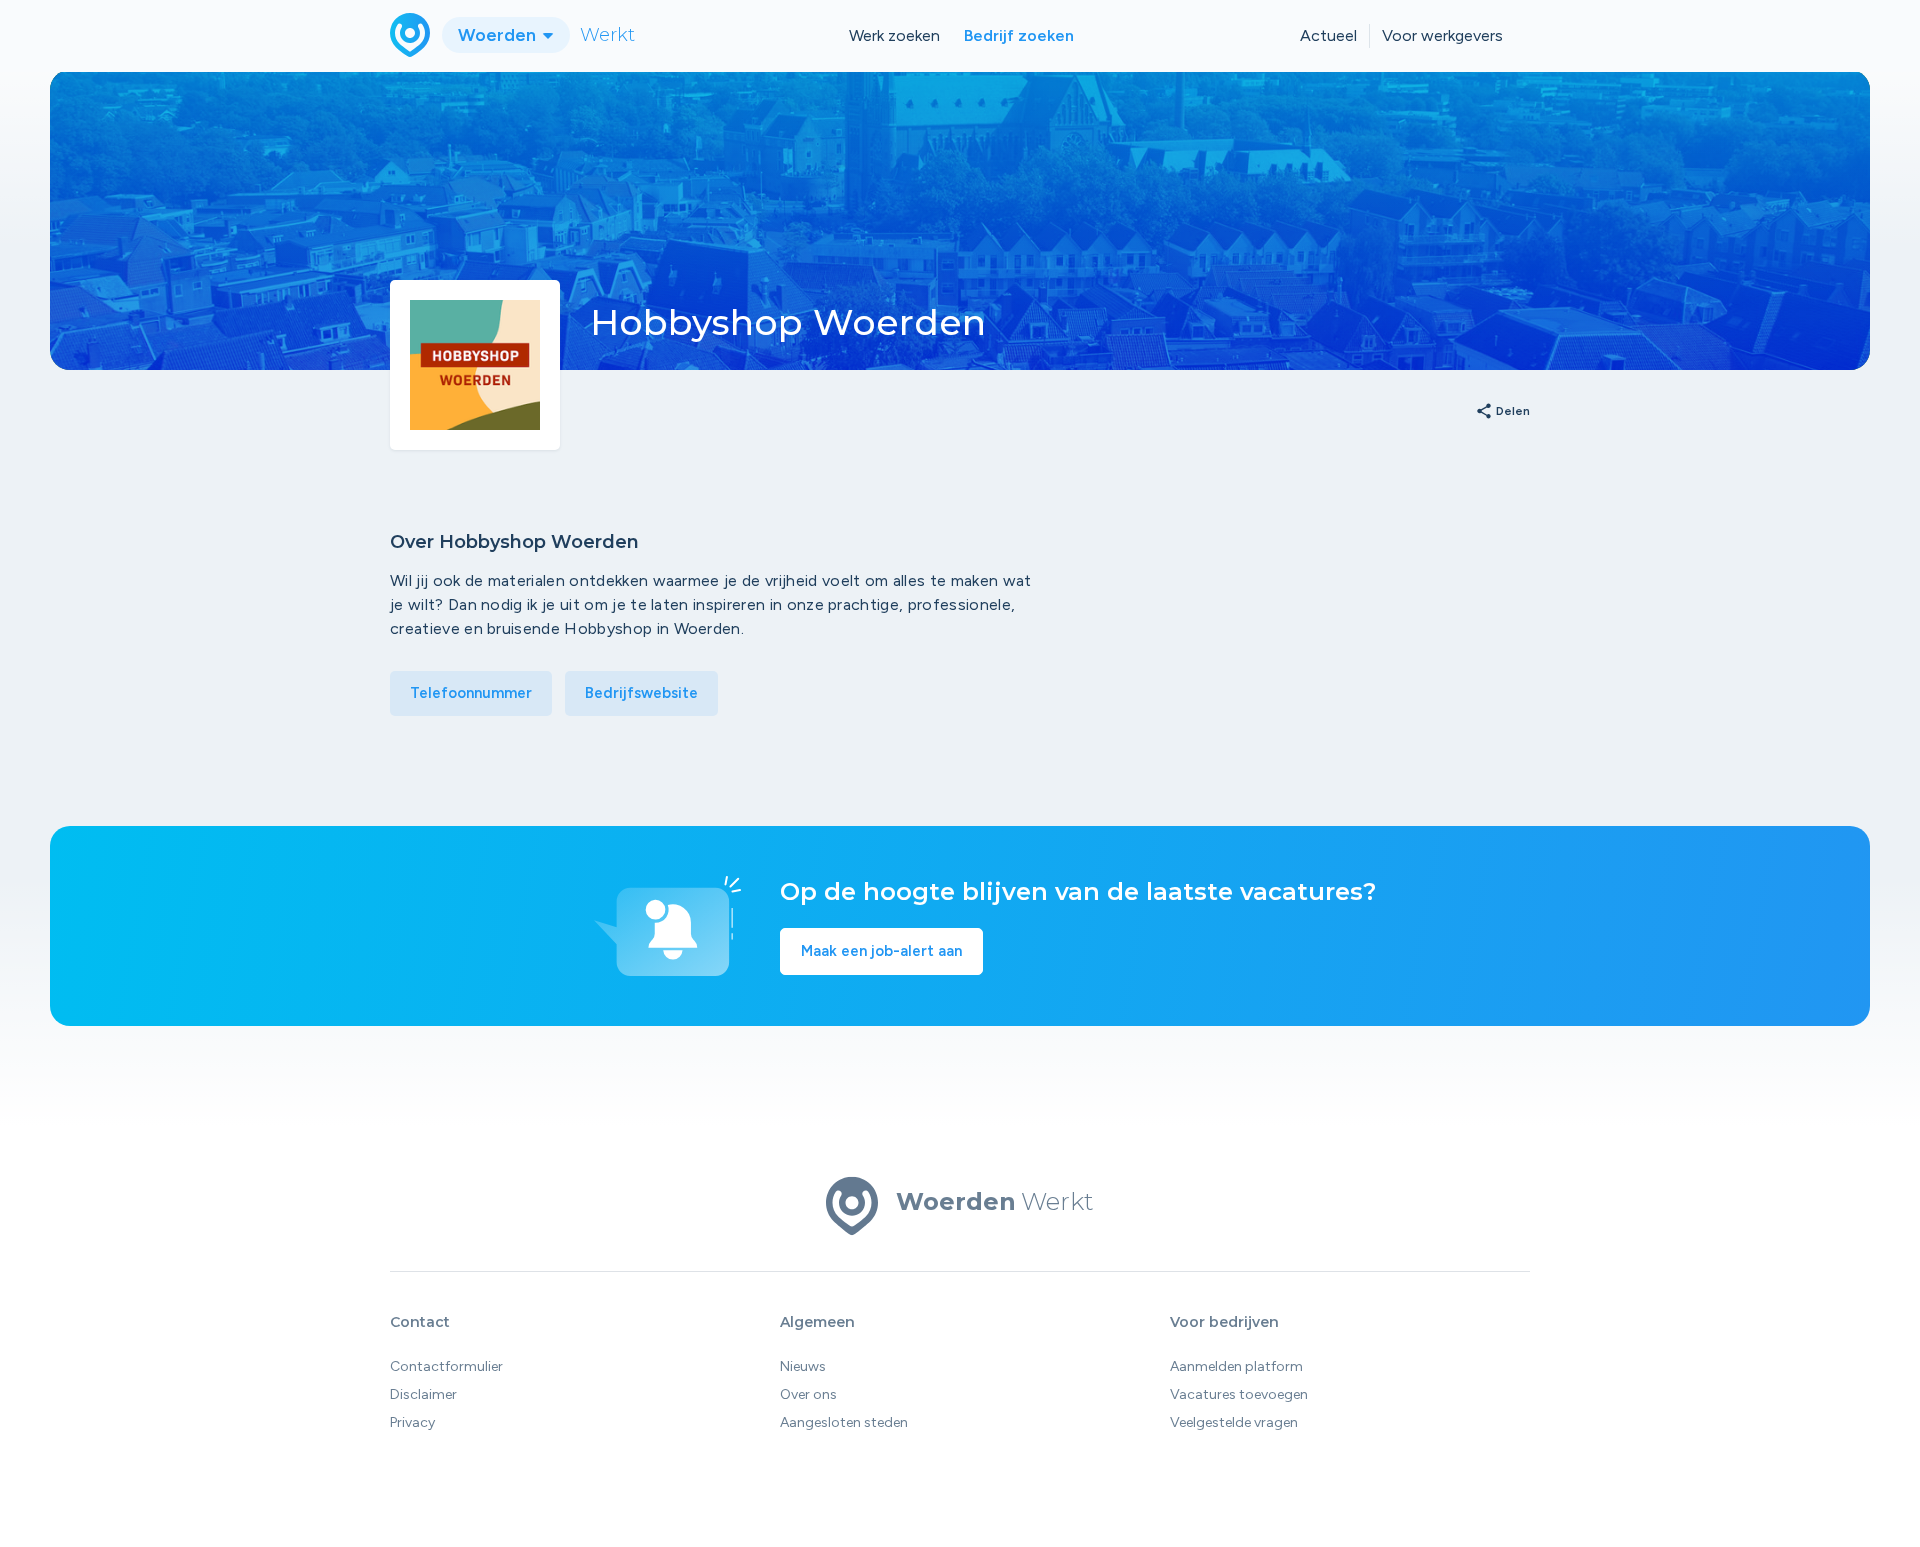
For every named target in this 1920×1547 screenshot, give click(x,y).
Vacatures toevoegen (1239, 1394)
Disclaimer (423, 1394)
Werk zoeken (894, 35)
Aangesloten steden (844, 1422)
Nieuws (803, 1366)
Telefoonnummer (471, 693)
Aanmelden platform (1236, 1366)
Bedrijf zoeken (1019, 35)
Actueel (1328, 35)
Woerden (499, 35)
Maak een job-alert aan (881, 951)
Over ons (808, 1394)
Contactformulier (446, 1366)
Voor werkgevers (1442, 35)
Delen (1502, 412)
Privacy (412, 1422)
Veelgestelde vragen (1234, 1422)
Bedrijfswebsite (641, 693)
